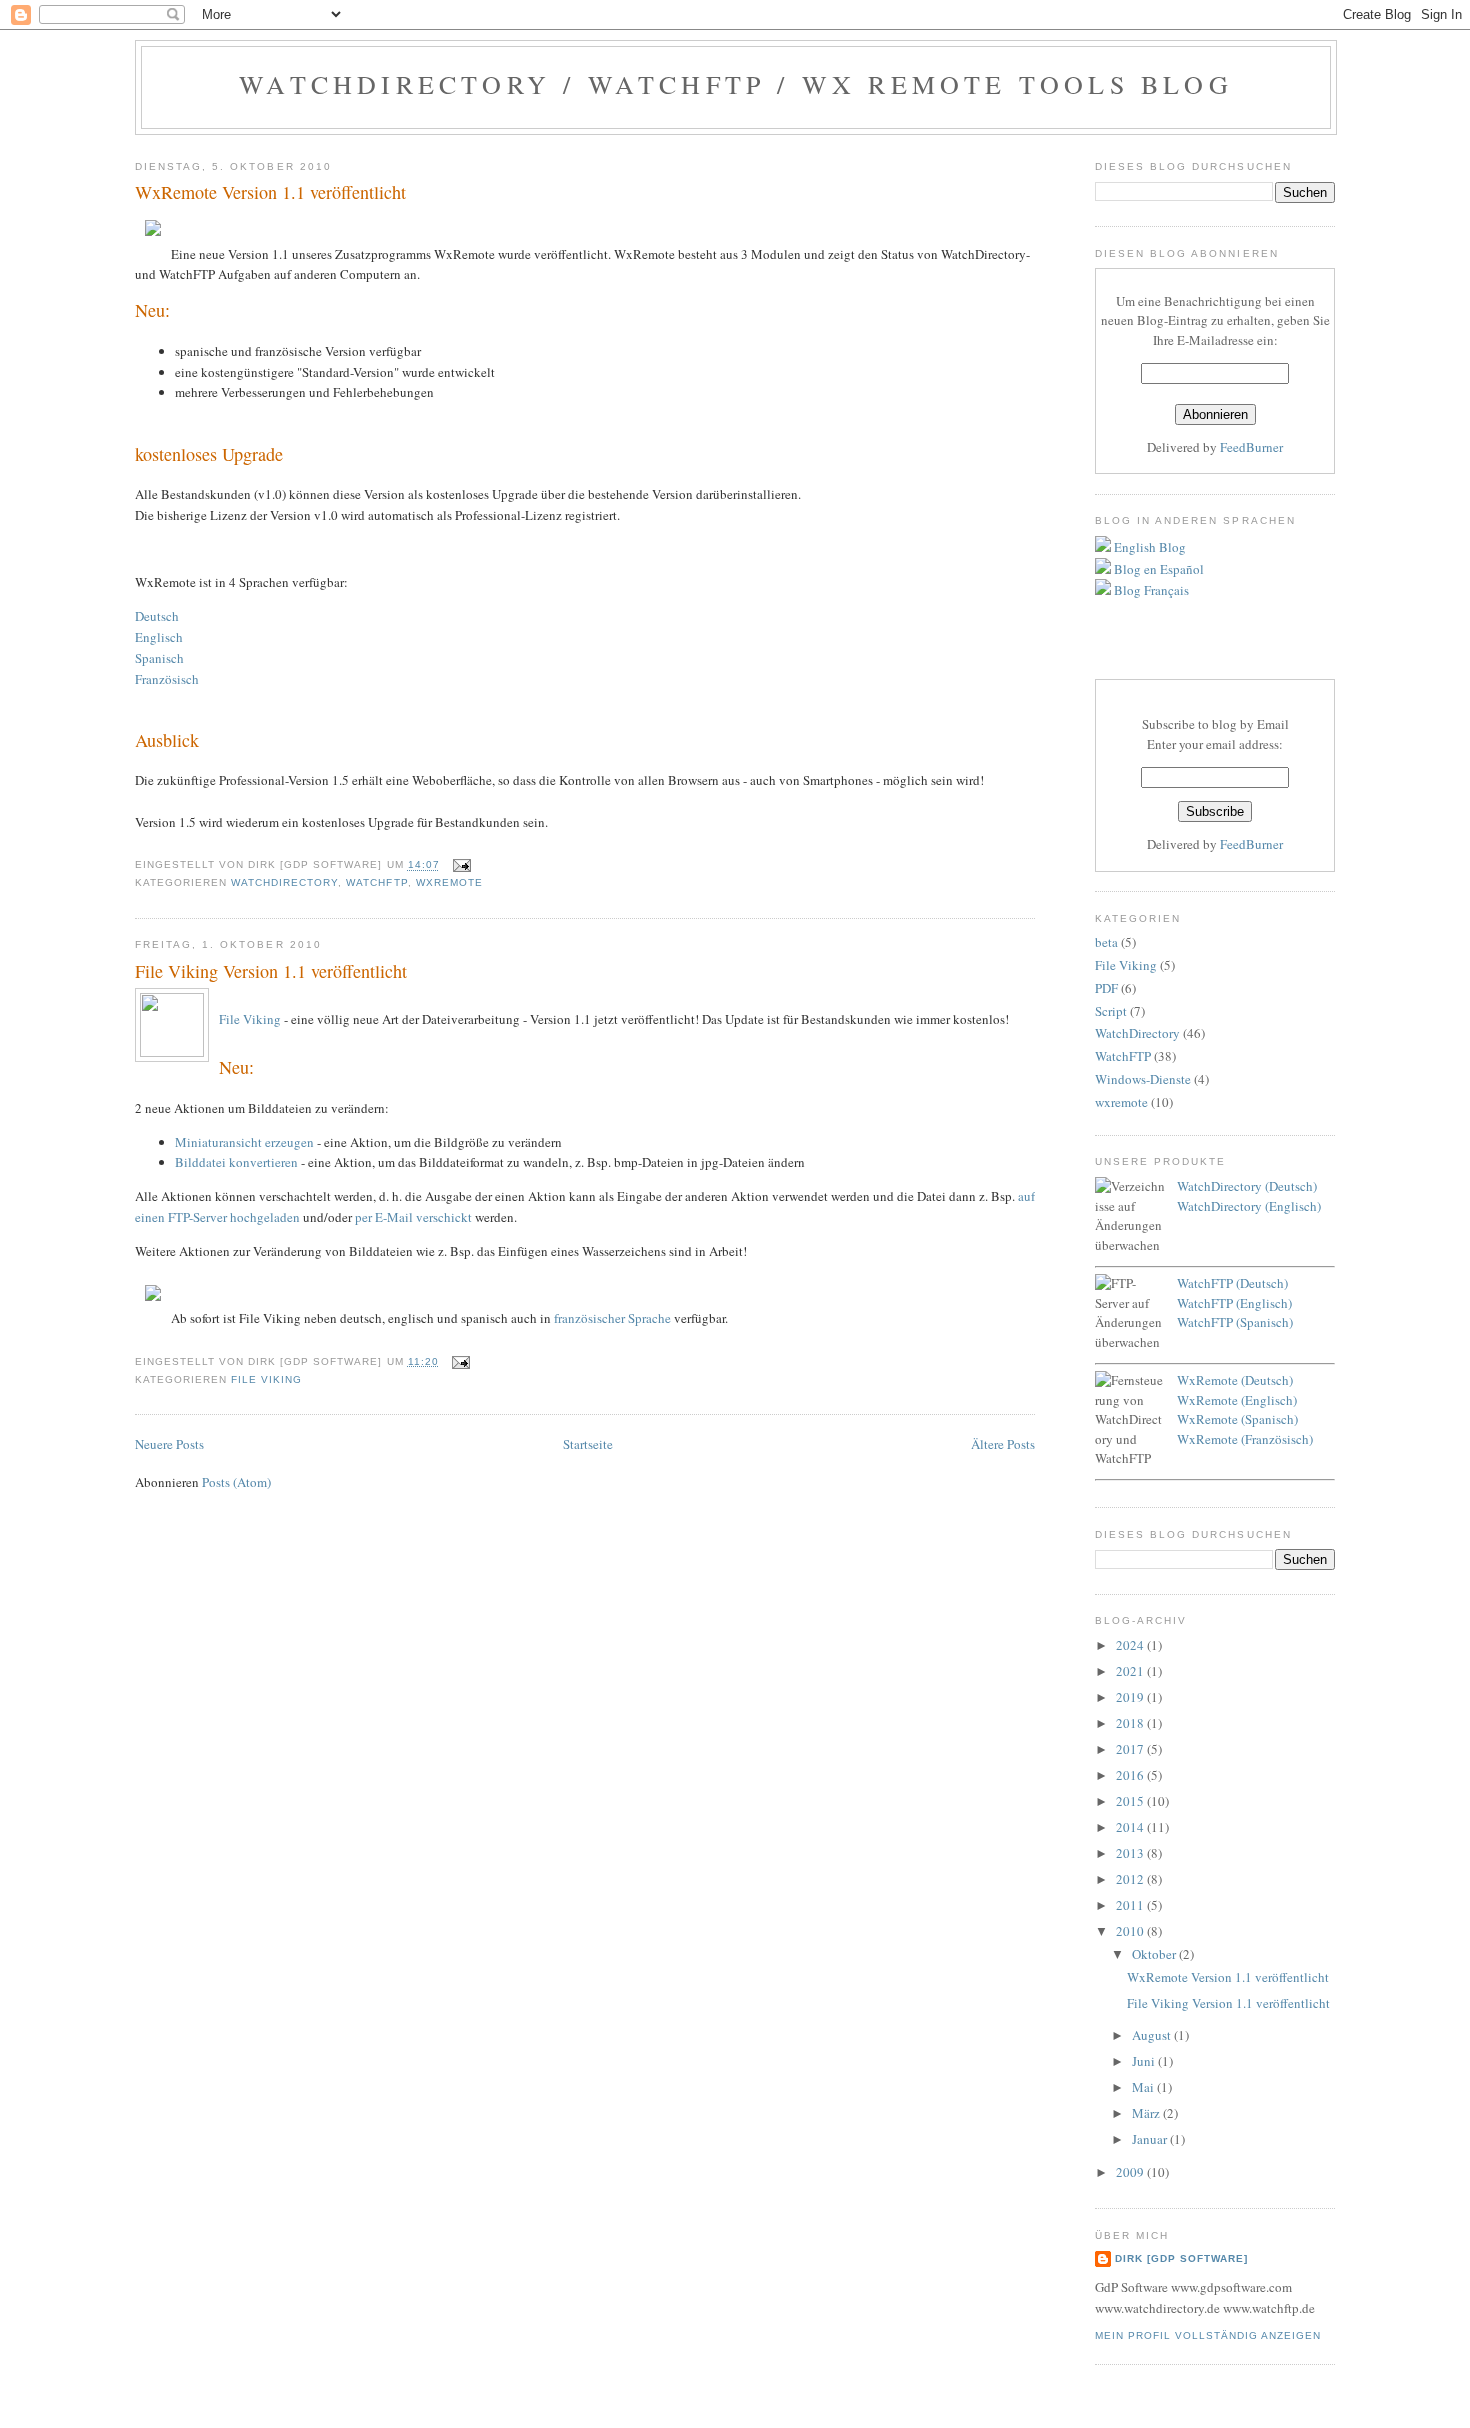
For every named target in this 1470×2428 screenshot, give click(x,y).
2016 (1131, 1775)
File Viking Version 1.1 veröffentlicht (271, 971)
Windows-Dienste (1143, 1079)
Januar (1151, 2139)
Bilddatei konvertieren (236, 1162)
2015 (1131, 1801)
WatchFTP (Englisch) (1234, 1303)
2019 (1131, 1697)
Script (1111, 1011)
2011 (1131, 1905)
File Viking (250, 1019)
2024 (1131, 1645)
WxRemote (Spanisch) (1237, 1419)
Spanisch (159, 658)
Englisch (159, 637)
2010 (1131, 1931)
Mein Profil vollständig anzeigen (1208, 2335)
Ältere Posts (1003, 1444)
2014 (1131, 1827)
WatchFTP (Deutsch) (1232, 1283)
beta (1106, 942)
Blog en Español (1157, 569)
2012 (1131, 1879)
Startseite (588, 1444)
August (1153, 2035)
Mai (1144, 2087)
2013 (1131, 1853)
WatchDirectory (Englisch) (1249, 1206)
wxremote (449, 882)
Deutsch (157, 616)
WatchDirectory (284, 882)
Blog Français (1150, 590)
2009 (1131, 2172)
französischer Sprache (612, 1318)
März (1147, 2113)
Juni (1145, 2061)
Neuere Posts (169, 1444)
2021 (1131, 1671)
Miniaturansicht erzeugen (244, 1142)
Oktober (1155, 1954)
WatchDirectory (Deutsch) (1247, 1186)
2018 (1131, 1723)
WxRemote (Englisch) (1237, 1400)
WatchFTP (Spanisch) (1235, 1322)
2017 (1131, 1749)
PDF (1106, 988)
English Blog (1148, 547)
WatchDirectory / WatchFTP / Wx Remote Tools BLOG (736, 84)
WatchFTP (376, 882)
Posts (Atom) (236, 1482)
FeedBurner (1251, 447)
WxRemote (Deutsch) (1235, 1380)
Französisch (167, 679)
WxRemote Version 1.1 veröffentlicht (270, 192)
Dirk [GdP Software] (1181, 2258)
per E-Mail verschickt (413, 1217)
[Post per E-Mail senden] (459, 865)
